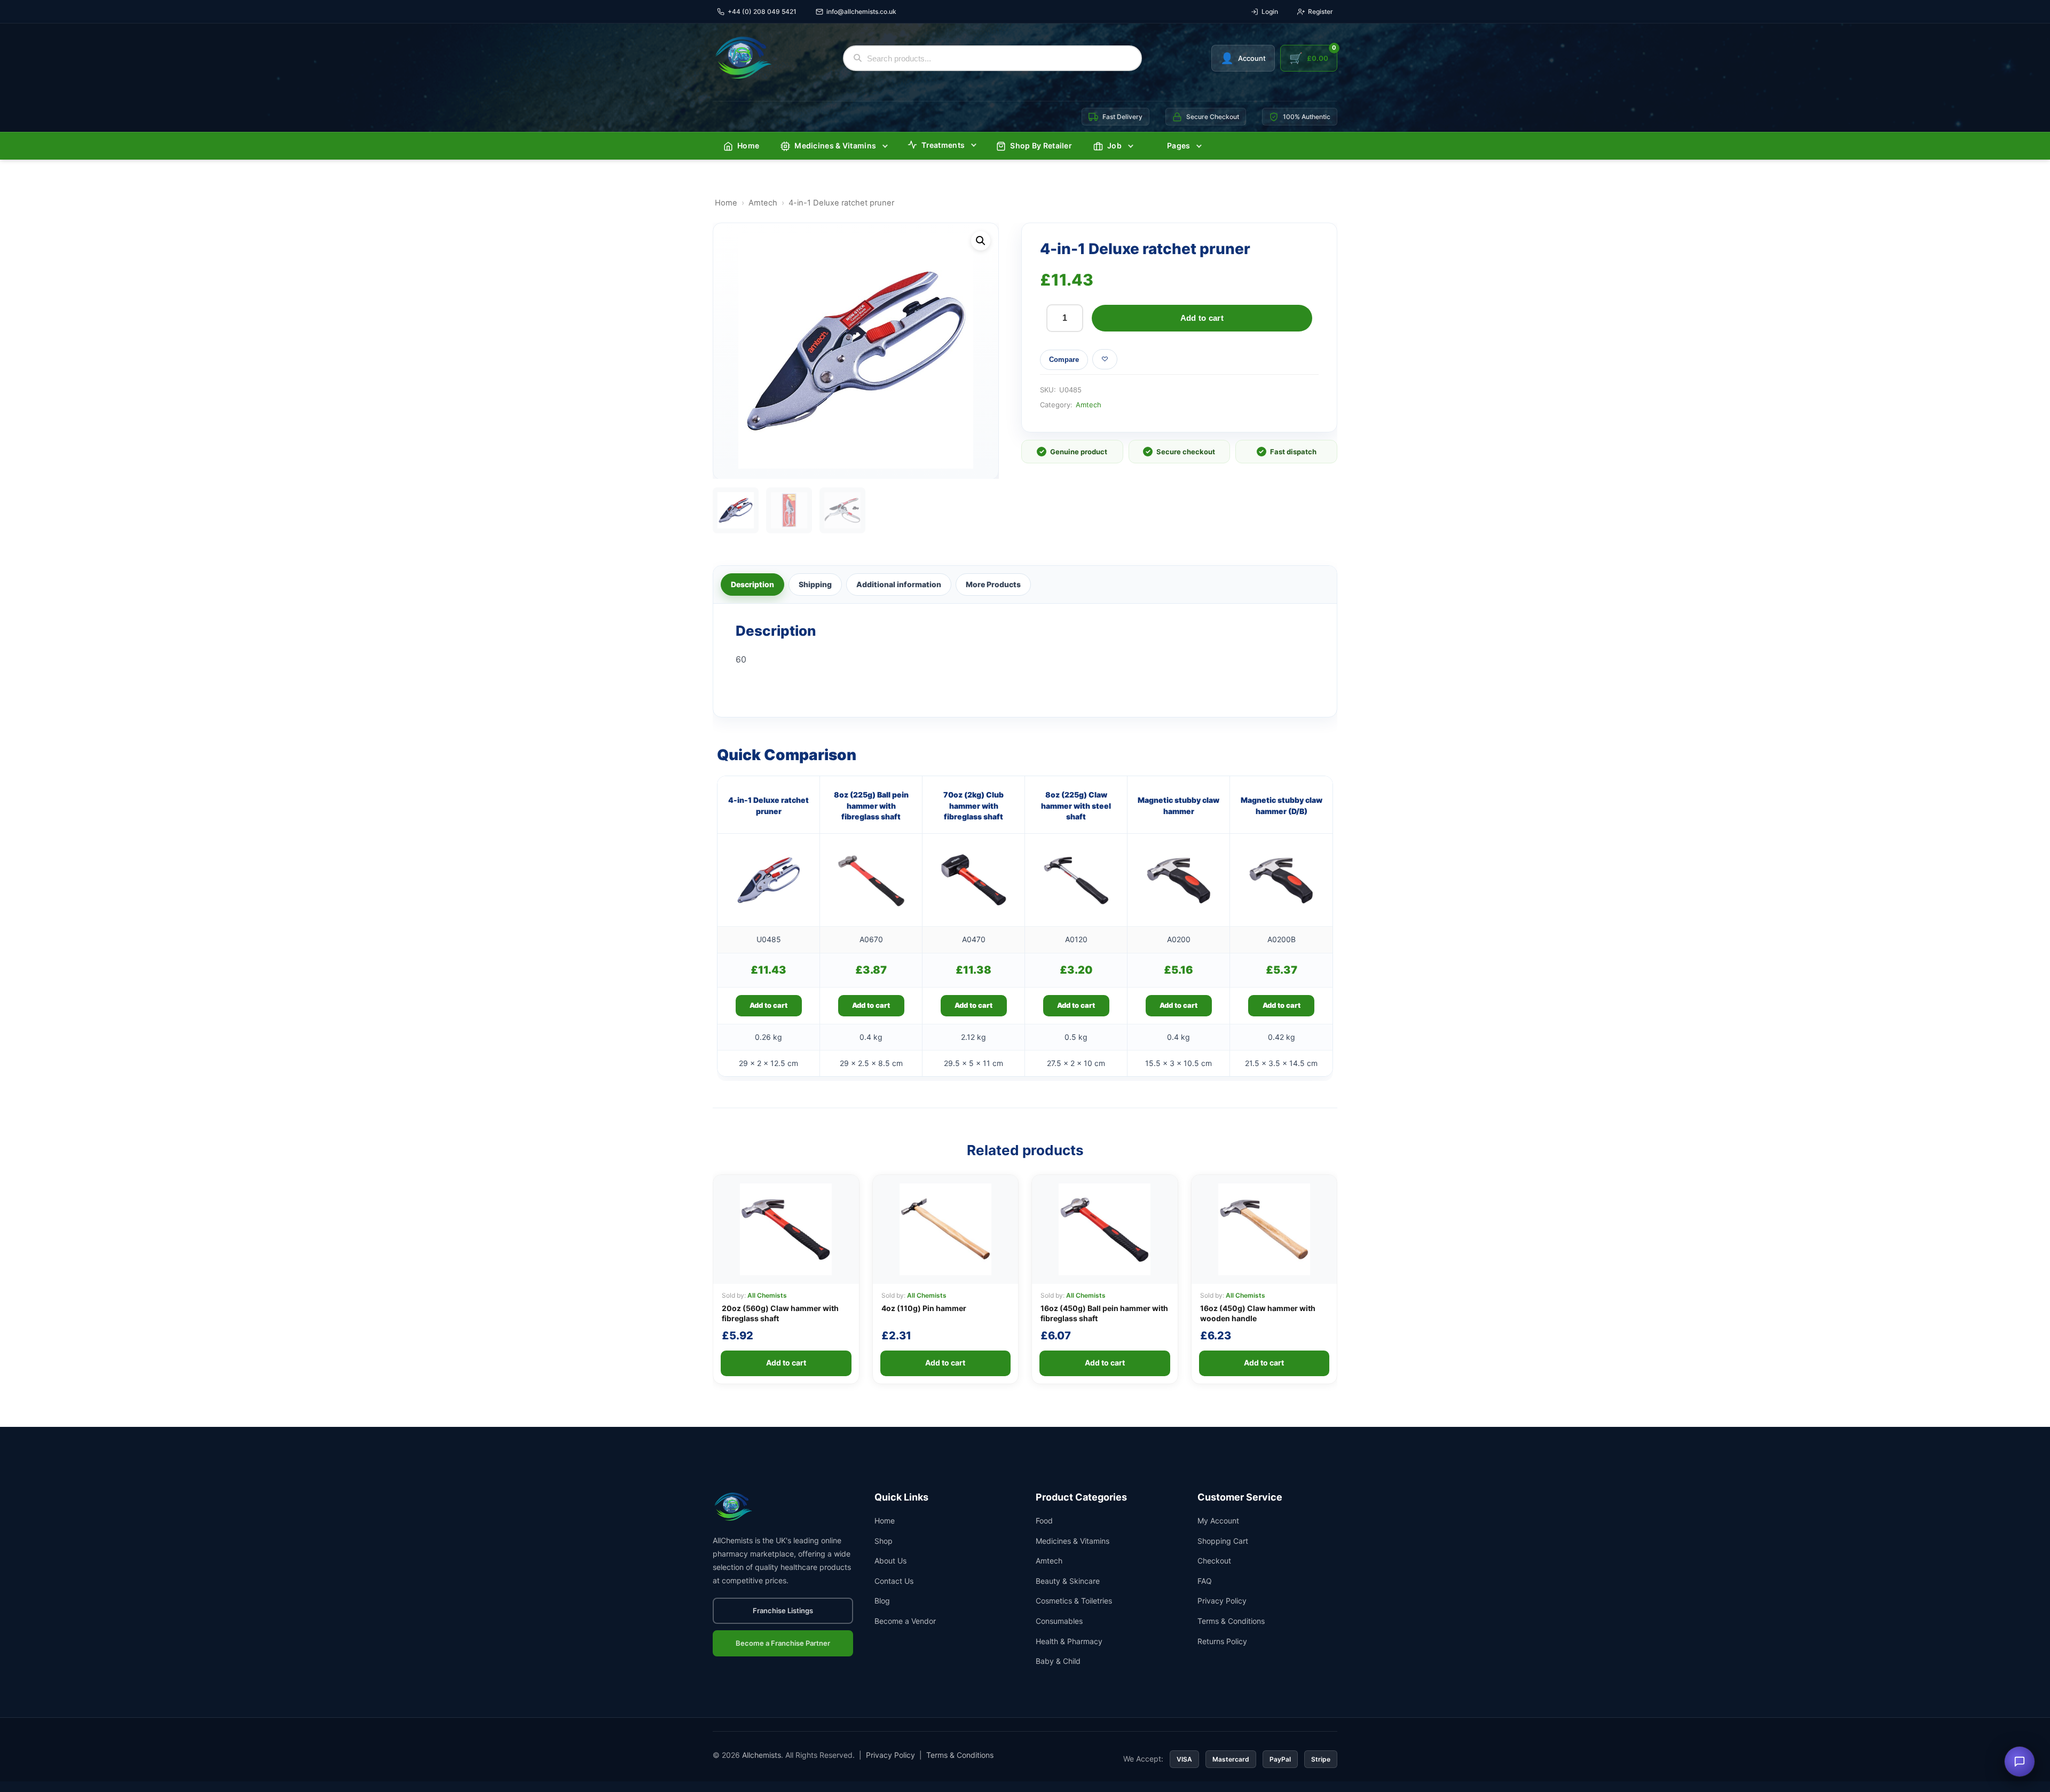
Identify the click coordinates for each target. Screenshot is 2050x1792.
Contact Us (894, 1581)
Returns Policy (1222, 1641)
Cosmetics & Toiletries (1074, 1601)
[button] (981, 241)
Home (748, 145)
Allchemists (762, 1755)
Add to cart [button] (768, 1005)
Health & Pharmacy (1069, 1641)
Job (1114, 145)
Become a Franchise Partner (783, 1643)
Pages (1179, 145)
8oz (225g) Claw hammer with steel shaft (1076, 806)
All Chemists (767, 1295)
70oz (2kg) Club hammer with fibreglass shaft (973, 806)
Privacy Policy (1222, 1601)
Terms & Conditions (1231, 1621)
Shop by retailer (1041, 145)
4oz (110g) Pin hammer (924, 1308)
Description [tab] (752, 584)
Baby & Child (1058, 1661)
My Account (1218, 1521)
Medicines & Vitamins (835, 145)
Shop (884, 1541)
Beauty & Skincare (1068, 1581)
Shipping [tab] (815, 584)
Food (1044, 1521)
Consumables (1059, 1621)
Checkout (1214, 1561)
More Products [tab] (993, 584)
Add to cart (1202, 318)
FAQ (1205, 1581)
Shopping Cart (1223, 1541)
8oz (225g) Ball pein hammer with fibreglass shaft (871, 806)
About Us (890, 1561)
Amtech (763, 203)
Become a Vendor (905, 1621)
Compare (1064, 360)
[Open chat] (2020, 1762)
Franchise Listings (783, 1611)
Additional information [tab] (899, 584)
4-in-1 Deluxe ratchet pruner (768, 805)
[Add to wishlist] (1105, 359)
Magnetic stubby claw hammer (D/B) (1282, 805)
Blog (882, 1601)
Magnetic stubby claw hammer (1178, 805)
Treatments (943, 145)
